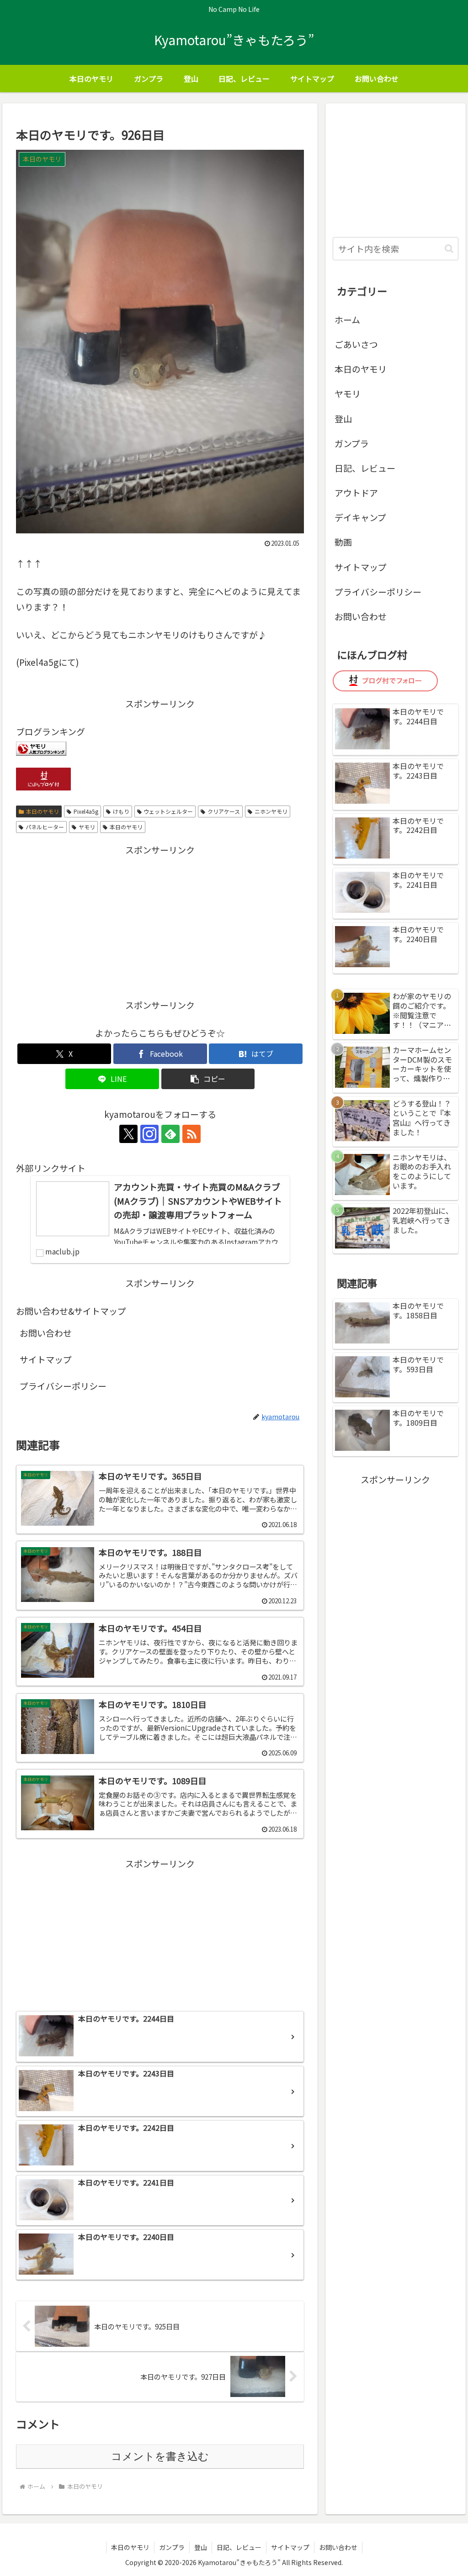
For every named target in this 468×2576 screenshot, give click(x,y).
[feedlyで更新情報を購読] (170, 1134)
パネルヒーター (45, 827)
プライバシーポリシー (63, 1386)
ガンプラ (352, 443)
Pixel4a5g (86, 811)
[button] (208, 1079)
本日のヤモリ (43, 811)
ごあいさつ (356, 344)
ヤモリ (87, 827)
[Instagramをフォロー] (149, 1134)
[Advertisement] (160, 922)
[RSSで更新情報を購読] (191, 1134)
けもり (121, 811)
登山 (343, 419)
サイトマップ (46, 1359)
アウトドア (356, 493)
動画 (343, 542)
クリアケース (224, 811)
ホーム (347, 319)
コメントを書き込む (160, 2456)
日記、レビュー (365, 468)
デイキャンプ (360, 517)
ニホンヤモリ (271, 811)
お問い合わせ (46, 1333)
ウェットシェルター (168, 811)
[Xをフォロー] (128, 1134)
